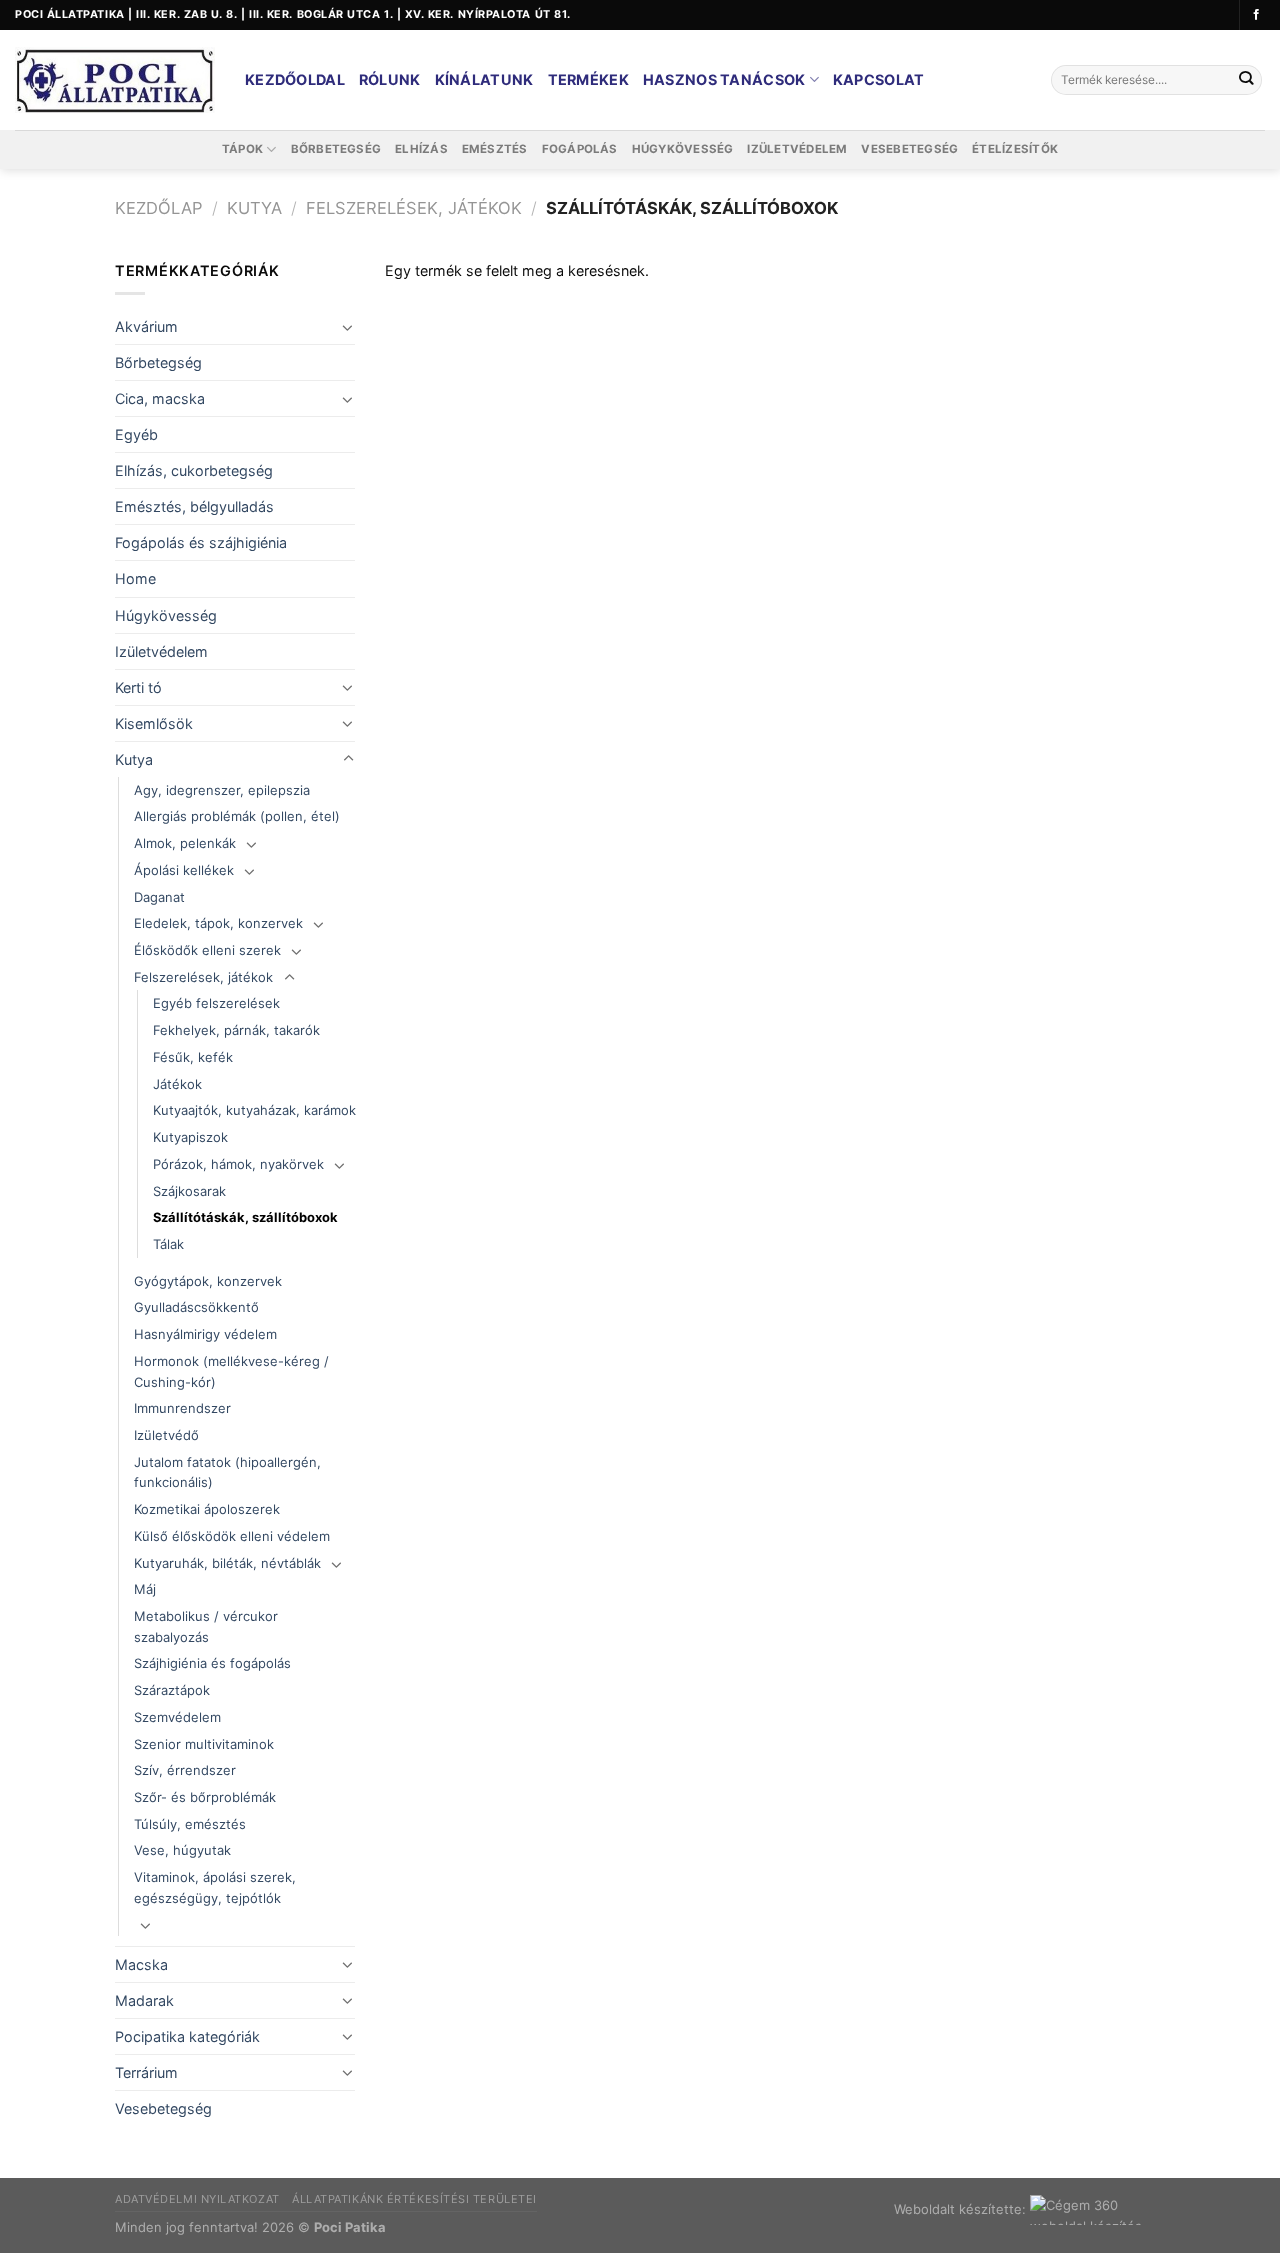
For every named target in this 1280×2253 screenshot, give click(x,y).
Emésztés (495, 149)
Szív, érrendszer (185, 1770)
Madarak (144, 2000)
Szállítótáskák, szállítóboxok (245, 1217)
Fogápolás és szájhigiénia (201, 542)
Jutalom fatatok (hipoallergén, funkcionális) (227, 1472)
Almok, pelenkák (185, 843)
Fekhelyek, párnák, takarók (236, 1030)
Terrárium (146, 2072)
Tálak (168, 1244)
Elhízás (421, 149)
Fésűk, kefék (193, 1057)
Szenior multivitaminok (204, 1744)
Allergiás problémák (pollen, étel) (237, 816)
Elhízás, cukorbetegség (194, 470)
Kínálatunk (484, 79)
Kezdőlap (159, 208)
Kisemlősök (154, 723)
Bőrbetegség (336, 149)
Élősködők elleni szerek (207, 950)
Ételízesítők (1015, 149)
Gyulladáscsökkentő (196, 1307)
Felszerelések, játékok (414, 208)
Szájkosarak (189, 1191)
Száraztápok (172, 1690)
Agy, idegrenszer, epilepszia (222, 790)
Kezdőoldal (295, 79)
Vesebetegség (909, 149)
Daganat (159, 897)
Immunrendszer (182, 1408)
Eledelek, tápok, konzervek (218, 923)
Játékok (177, 1084)
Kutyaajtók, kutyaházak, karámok (254, 1110)
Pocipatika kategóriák (187, 2036)
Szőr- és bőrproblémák (205, 1797)
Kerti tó (138, 687)
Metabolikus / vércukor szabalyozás (206, 1626)
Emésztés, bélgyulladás (194, 506)
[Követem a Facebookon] (1256, 15)
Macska (141, 1964)
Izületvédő (166, 1435)
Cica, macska (160, 398)
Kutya (254, 208)
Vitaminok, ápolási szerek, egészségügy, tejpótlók (215, 1887)
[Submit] (1245, 80)
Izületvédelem (797, 149)
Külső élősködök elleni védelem (232, 1536)
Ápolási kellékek (184, 870)
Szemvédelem (177, 1717)
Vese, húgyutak (182, 1850)
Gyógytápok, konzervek (208, 1281)
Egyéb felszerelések (216, 1003)
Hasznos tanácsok (724, 79)
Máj (145, 1589)
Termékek (588, 79)
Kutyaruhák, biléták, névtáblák (227, 1563)
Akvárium (146, 326)
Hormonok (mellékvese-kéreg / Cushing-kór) (231, 1371)
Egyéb (136, 434)
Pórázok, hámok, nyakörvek (238, 1164)
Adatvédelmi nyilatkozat (197, 2199)
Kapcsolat (879, 79)
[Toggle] (348, 327)
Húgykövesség (683, 149)
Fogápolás (580, 149)
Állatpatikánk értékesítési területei (414, 2199)
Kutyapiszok (190, 1137)
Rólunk (390, 79)
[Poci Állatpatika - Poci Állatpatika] (115, 80)
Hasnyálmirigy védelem (205, 1334)
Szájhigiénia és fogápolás (212, 1663)
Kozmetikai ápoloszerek (207, 1509)
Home (135, 578)
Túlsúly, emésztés (190, 1824)
